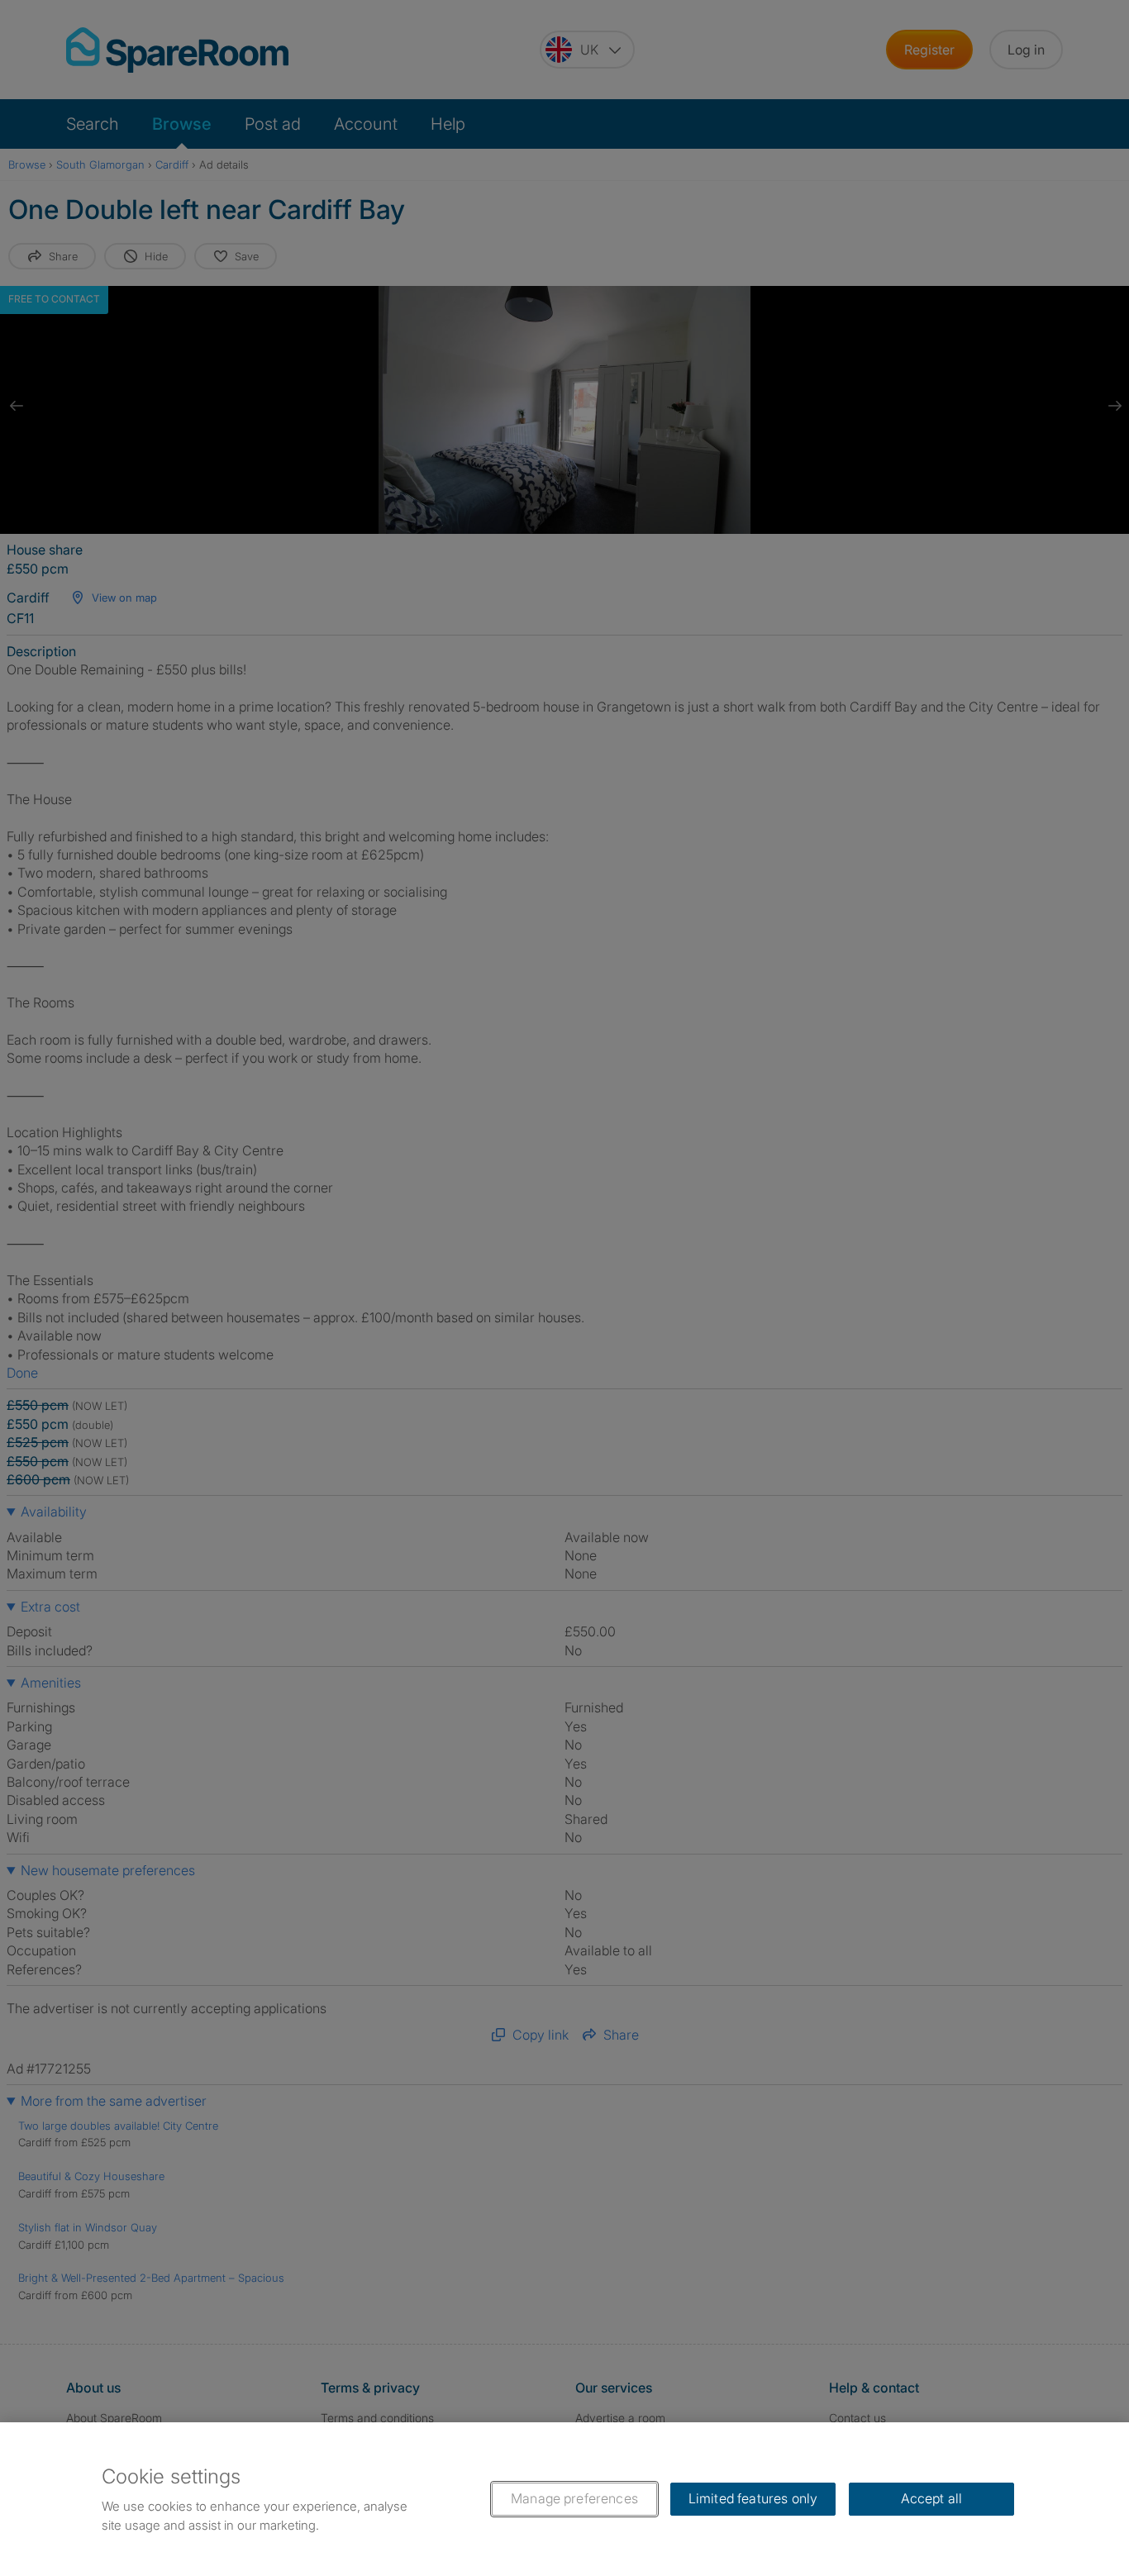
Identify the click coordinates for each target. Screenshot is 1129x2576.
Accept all (932, 2498)
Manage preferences (574, 2498)
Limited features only (753, 2498)
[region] (564, 2499)
